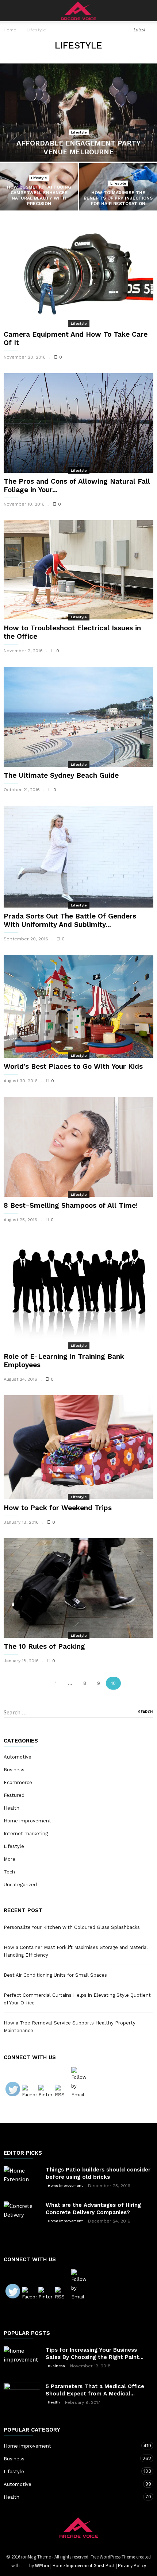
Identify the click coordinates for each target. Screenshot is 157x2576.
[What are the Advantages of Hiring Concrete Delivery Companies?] (22, 2220)
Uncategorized (20, 1885)
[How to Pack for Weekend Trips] (78, 1447)
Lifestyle (79, 132)
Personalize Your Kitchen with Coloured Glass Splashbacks (72, 1927)
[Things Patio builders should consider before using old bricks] (22, 2178)
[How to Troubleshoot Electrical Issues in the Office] (78, 570)
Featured (14, 1795)
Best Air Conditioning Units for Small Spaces (55, 1975)
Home (10, 30)
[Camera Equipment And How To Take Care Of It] (78, 275)
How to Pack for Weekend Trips (58, 1508)
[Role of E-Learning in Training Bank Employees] (78, 1292)
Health (12, 1808)
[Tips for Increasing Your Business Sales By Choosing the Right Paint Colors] (22, 2359)
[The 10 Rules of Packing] (78, 1588)
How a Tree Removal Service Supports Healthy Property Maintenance (70, 2027)
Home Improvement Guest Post (84, 2566)
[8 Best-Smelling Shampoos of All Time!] (78, 1147)
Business (14, 1770)
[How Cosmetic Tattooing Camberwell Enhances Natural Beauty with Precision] (39, 192)
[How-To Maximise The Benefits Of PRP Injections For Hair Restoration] (118, 192)
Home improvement (27, 1821)
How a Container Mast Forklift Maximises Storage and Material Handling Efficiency (76, 1951)
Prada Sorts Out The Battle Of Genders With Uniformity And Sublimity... (70, 920)
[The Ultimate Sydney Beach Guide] (78, 717)
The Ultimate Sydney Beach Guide (61, 775)
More (9, 1859)
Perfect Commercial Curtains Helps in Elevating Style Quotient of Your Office (77, 1999)
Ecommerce (18, 1782)
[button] (146, 11)
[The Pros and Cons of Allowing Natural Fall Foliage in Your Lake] (78, 423)
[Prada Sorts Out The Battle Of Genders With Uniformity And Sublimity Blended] (78, 857)
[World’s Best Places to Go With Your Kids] (78, 1006)
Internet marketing (26, 1834)
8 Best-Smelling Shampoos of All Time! (71, 1205)
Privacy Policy (132, 2566)
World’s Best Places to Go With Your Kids (73, 1066)
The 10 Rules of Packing (44, 1646)
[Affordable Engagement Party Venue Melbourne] (78, 113)
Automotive (18, 1757)
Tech (9, 1872)
